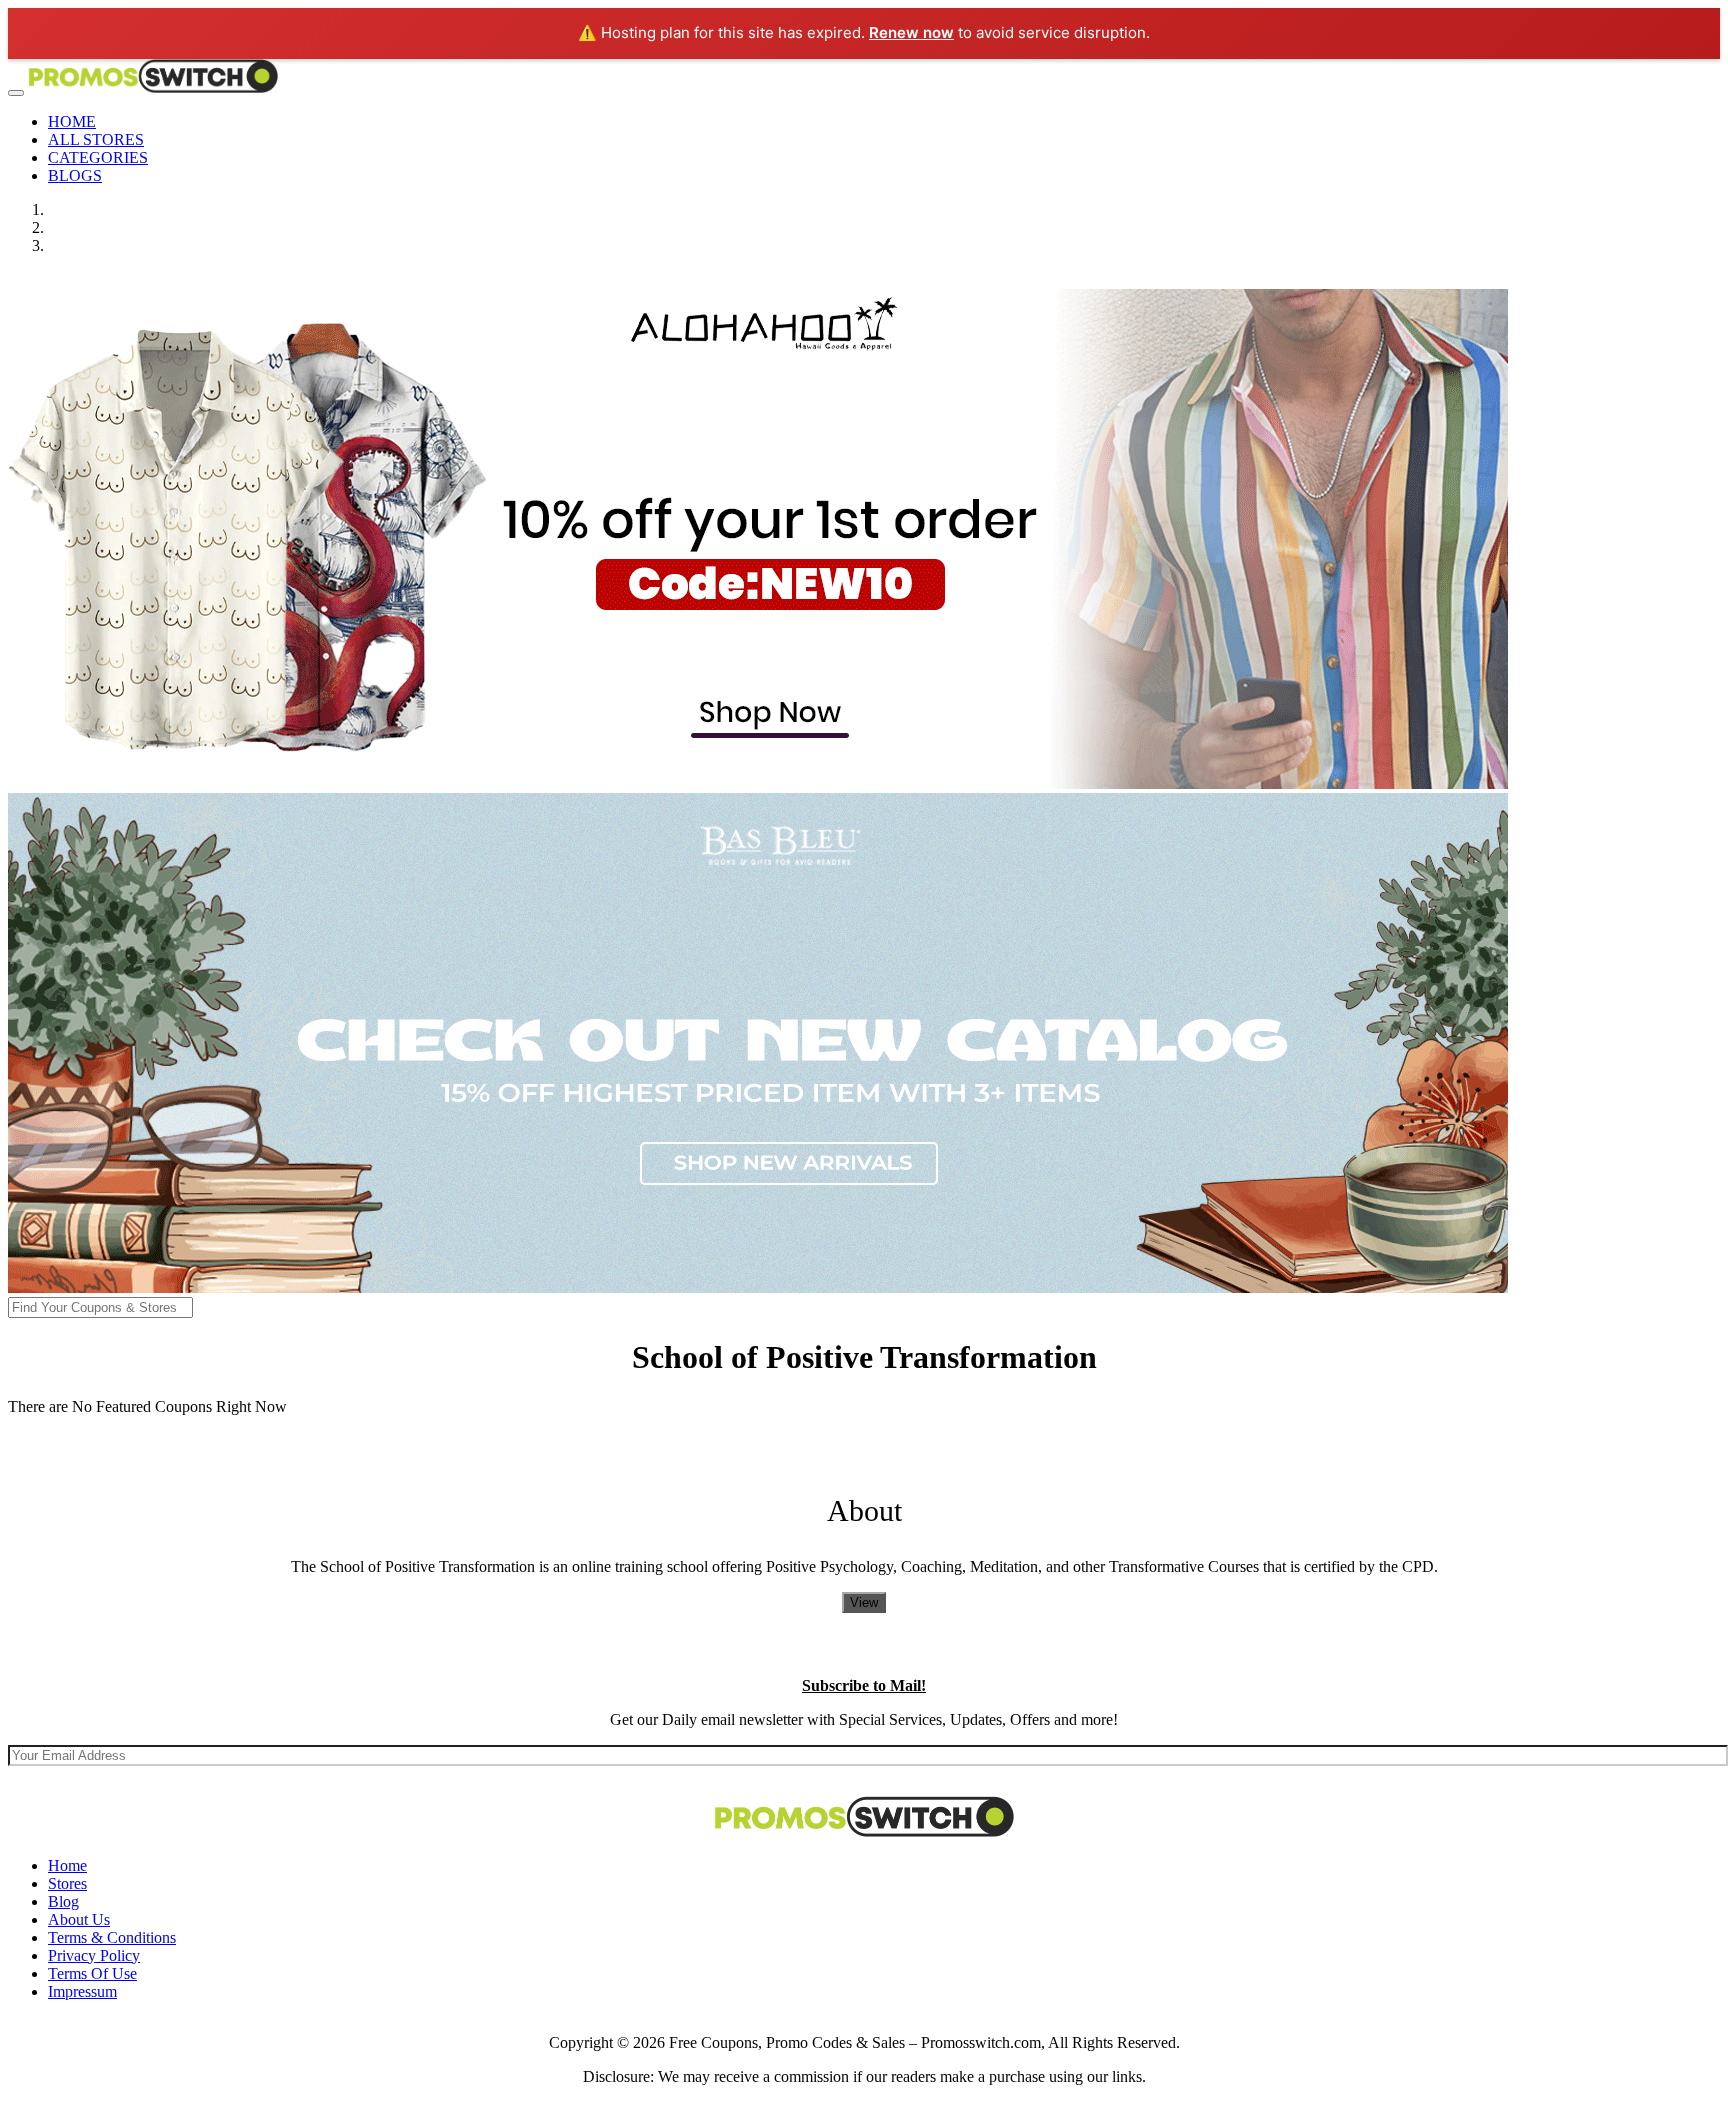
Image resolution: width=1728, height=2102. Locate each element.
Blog (63, 1901)
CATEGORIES (98, 157)
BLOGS (75, 175)
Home (67, 1865)
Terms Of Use (92, 1973)
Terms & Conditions (112, 1937)
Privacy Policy (94, 1955)
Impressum (82, 1991)
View (864, 1602)
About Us (79, 1919)
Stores (67, 1883)
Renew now (911, 32)
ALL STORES (96, 139)
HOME (72, 121)
